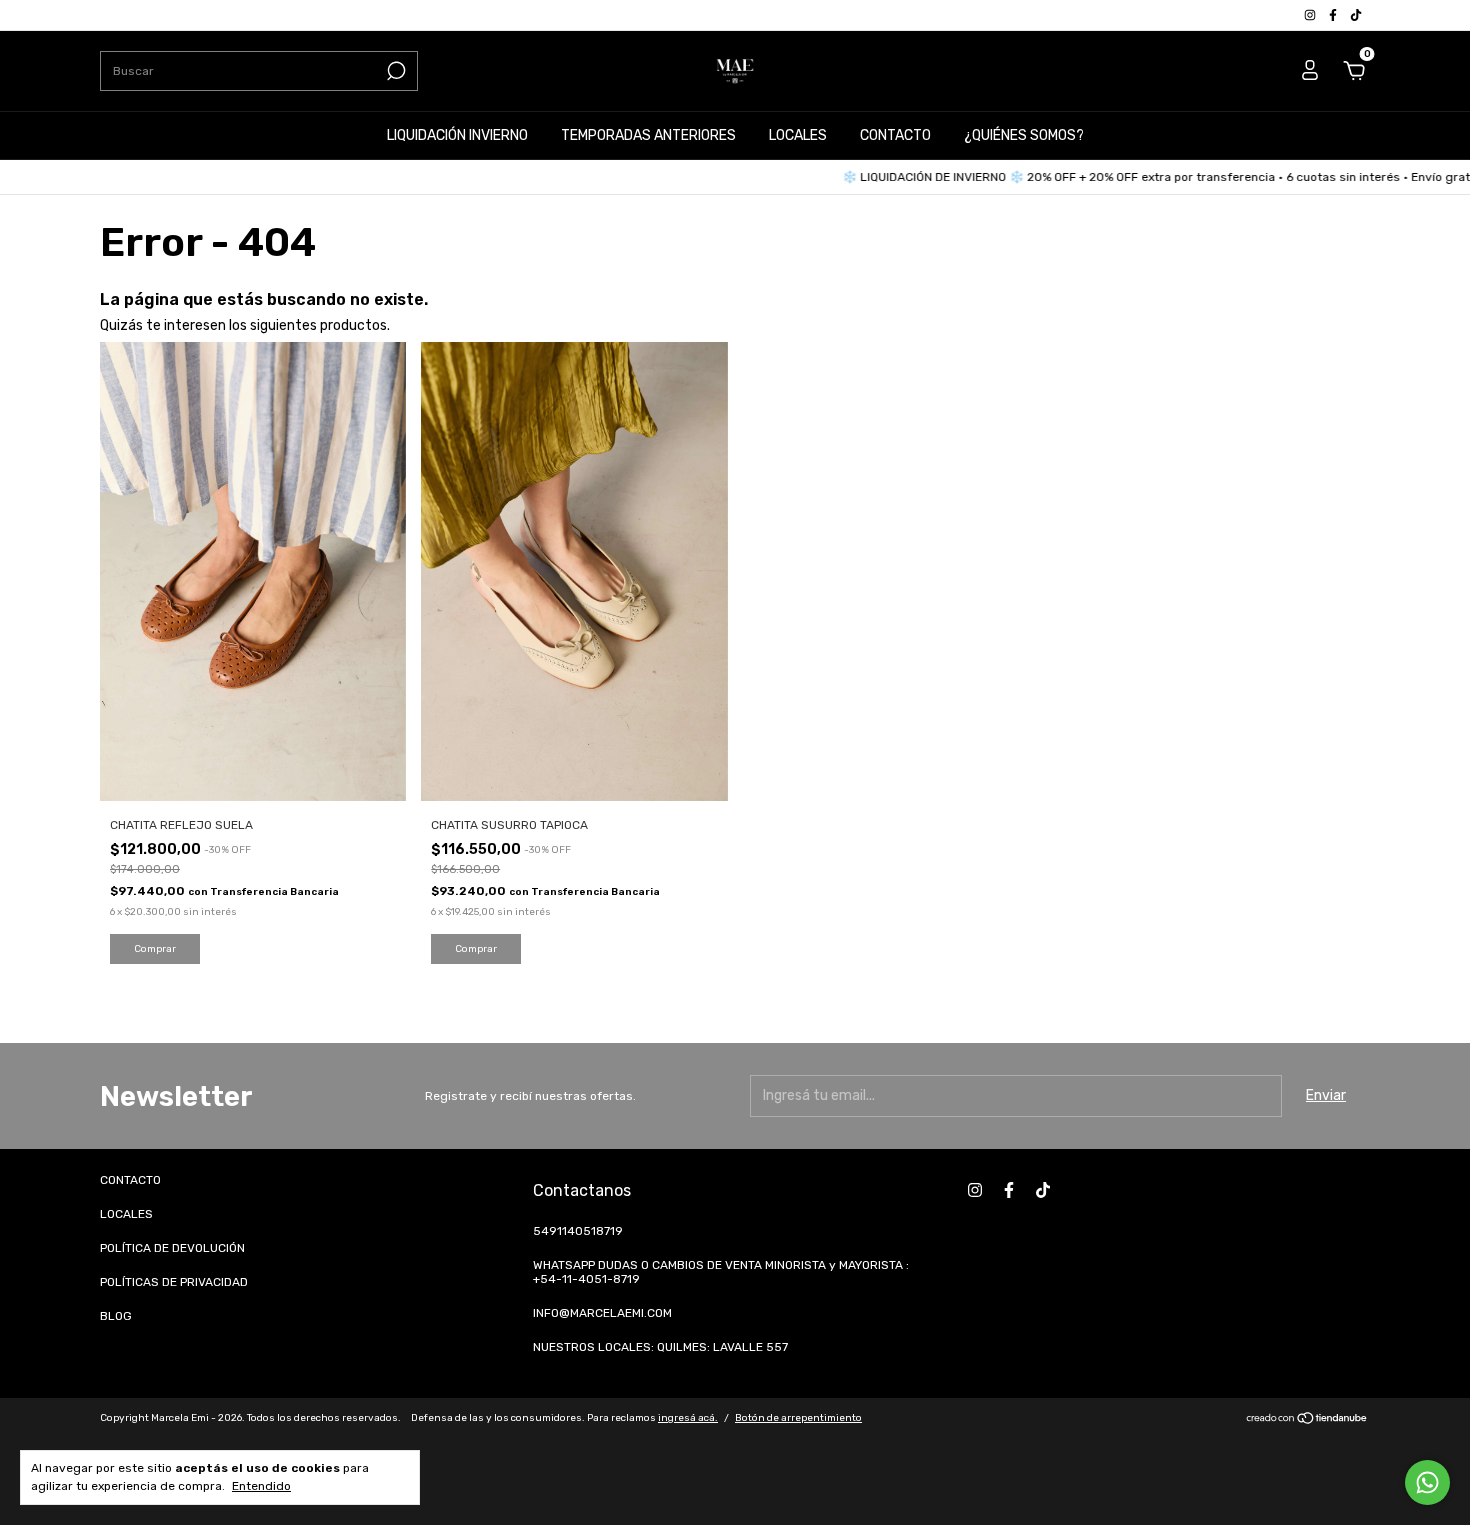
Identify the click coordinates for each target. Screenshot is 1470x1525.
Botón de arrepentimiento (798, 1418)
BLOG (116, 1316)
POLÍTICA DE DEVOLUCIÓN (172, 1248)
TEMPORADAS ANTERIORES (648, 135)
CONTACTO (895, 135)
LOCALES (798, 135)
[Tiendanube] (1307, 1420)
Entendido (261, 1486)
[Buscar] (394, 71)
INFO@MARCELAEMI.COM (602, 1313)
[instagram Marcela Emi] (1311, 15)
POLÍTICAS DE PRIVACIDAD (174, 1282)
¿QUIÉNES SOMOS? (1024, 135)
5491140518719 (578, 1231)
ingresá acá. (688, 1418)
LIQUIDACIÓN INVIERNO (457, 135)
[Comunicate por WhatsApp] (1427, 1482)
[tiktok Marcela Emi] (1356, 15)
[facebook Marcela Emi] (1334, 15)
